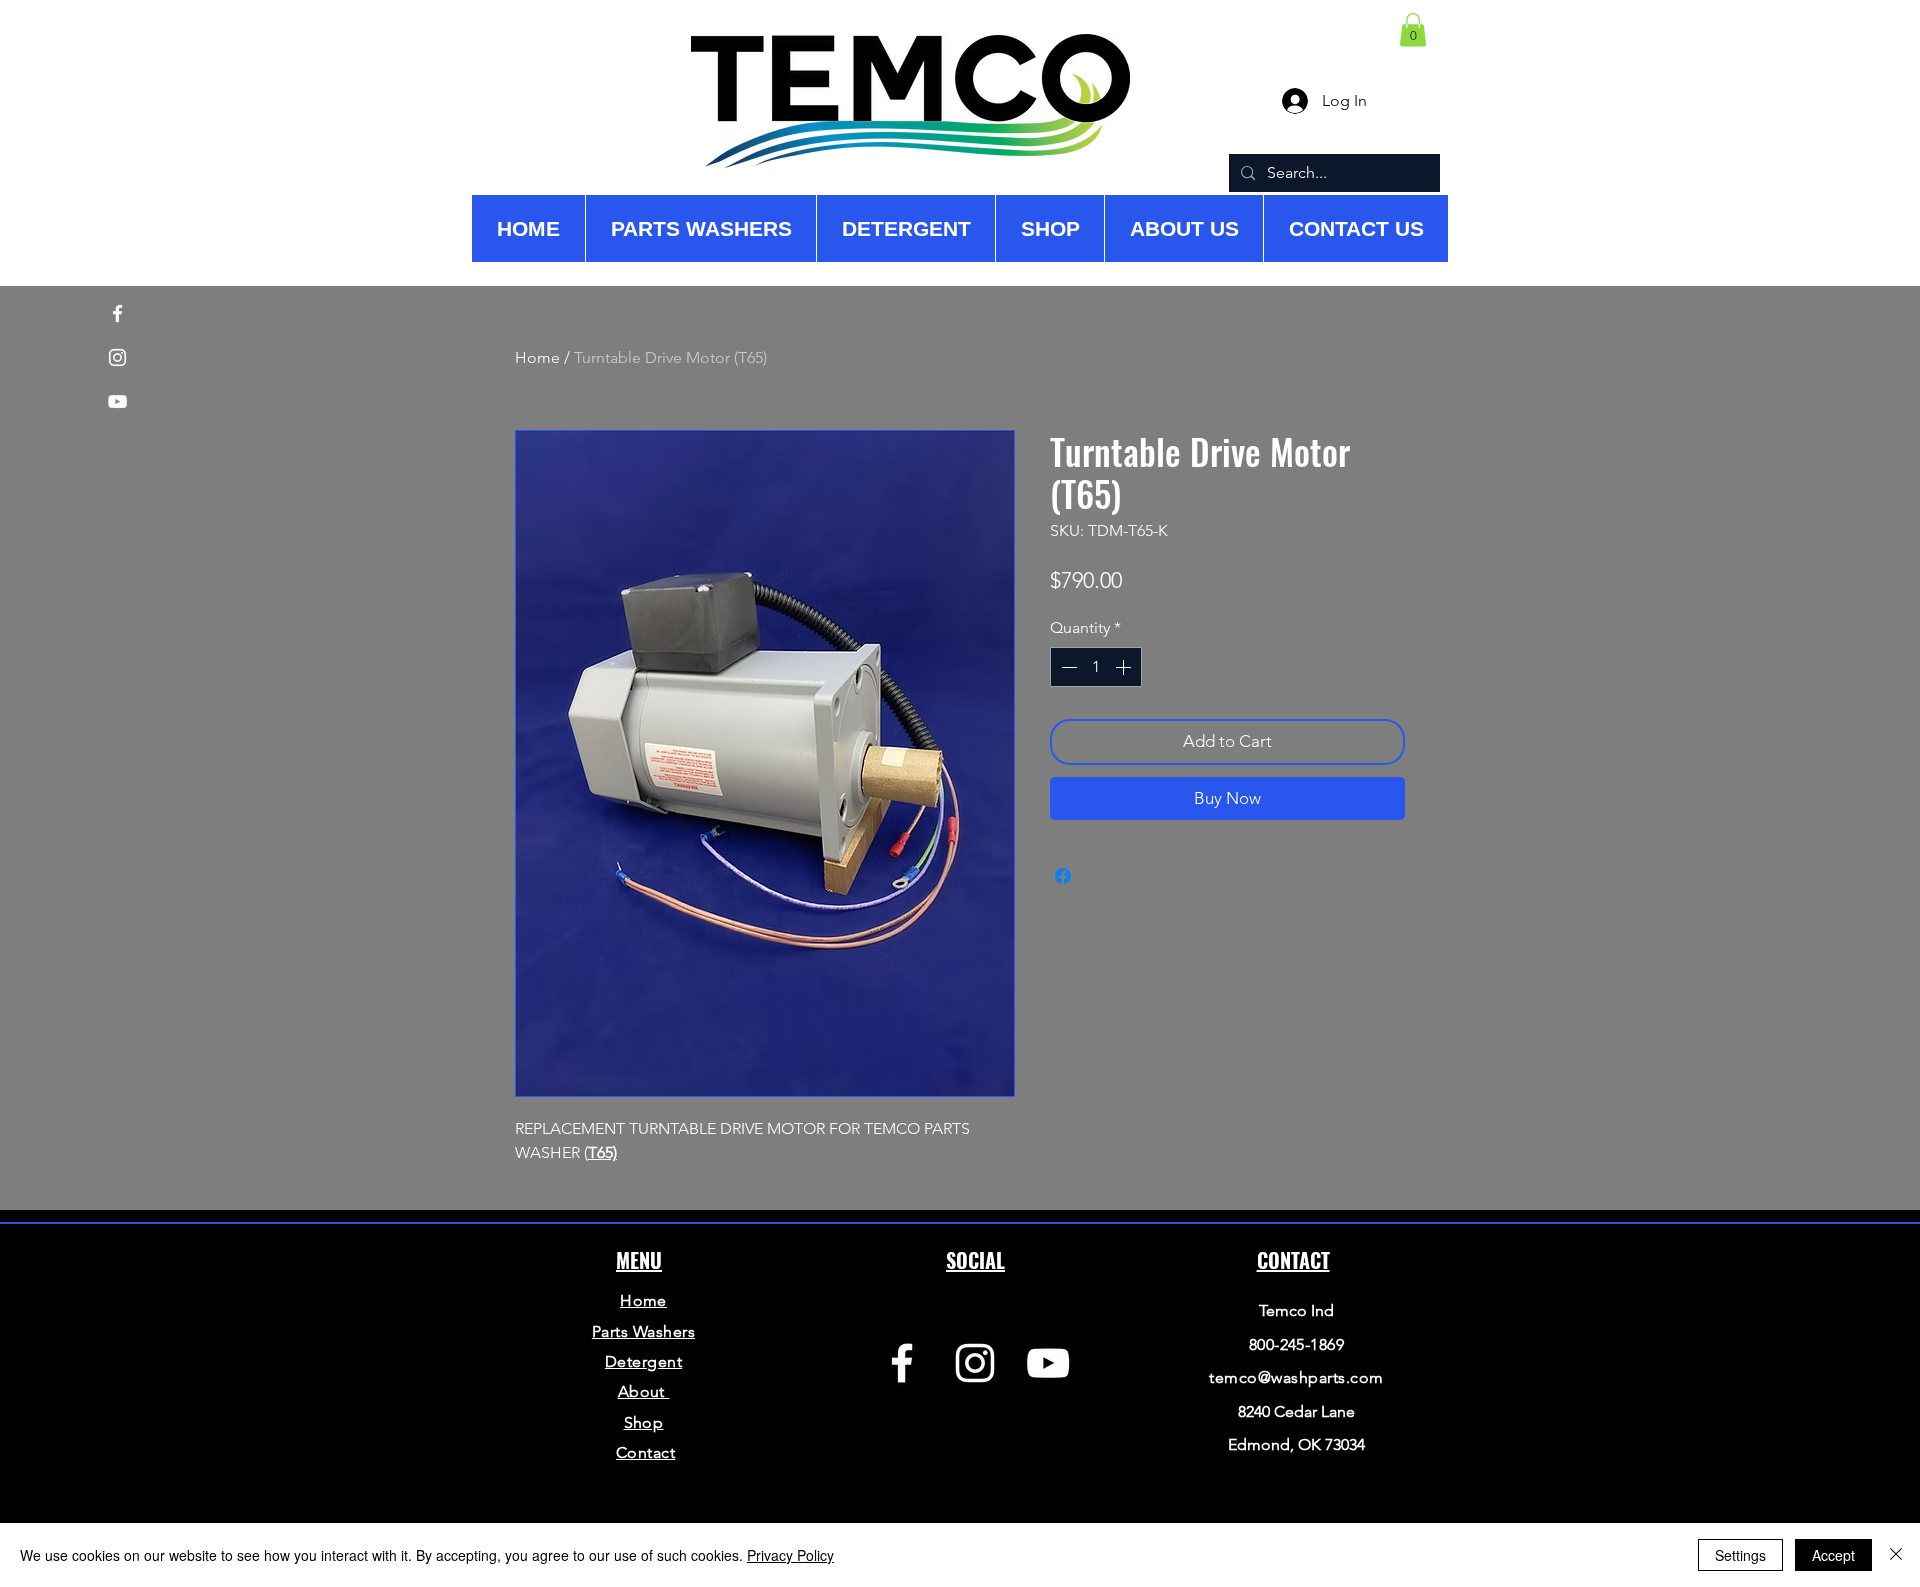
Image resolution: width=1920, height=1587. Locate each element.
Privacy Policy (790, 1555)
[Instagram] (975, 1363)
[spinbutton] (1096, 667)
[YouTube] (1048, 1363)
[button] (1413, 29)
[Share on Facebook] (1063, 876)
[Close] (1896, 1555)
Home (537, 357)
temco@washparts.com (1296, 1377)
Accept (1833, 1555)
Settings (1740, 1555)
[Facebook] (902, 1363)
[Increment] (1125, 667)
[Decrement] (1067, 667)
